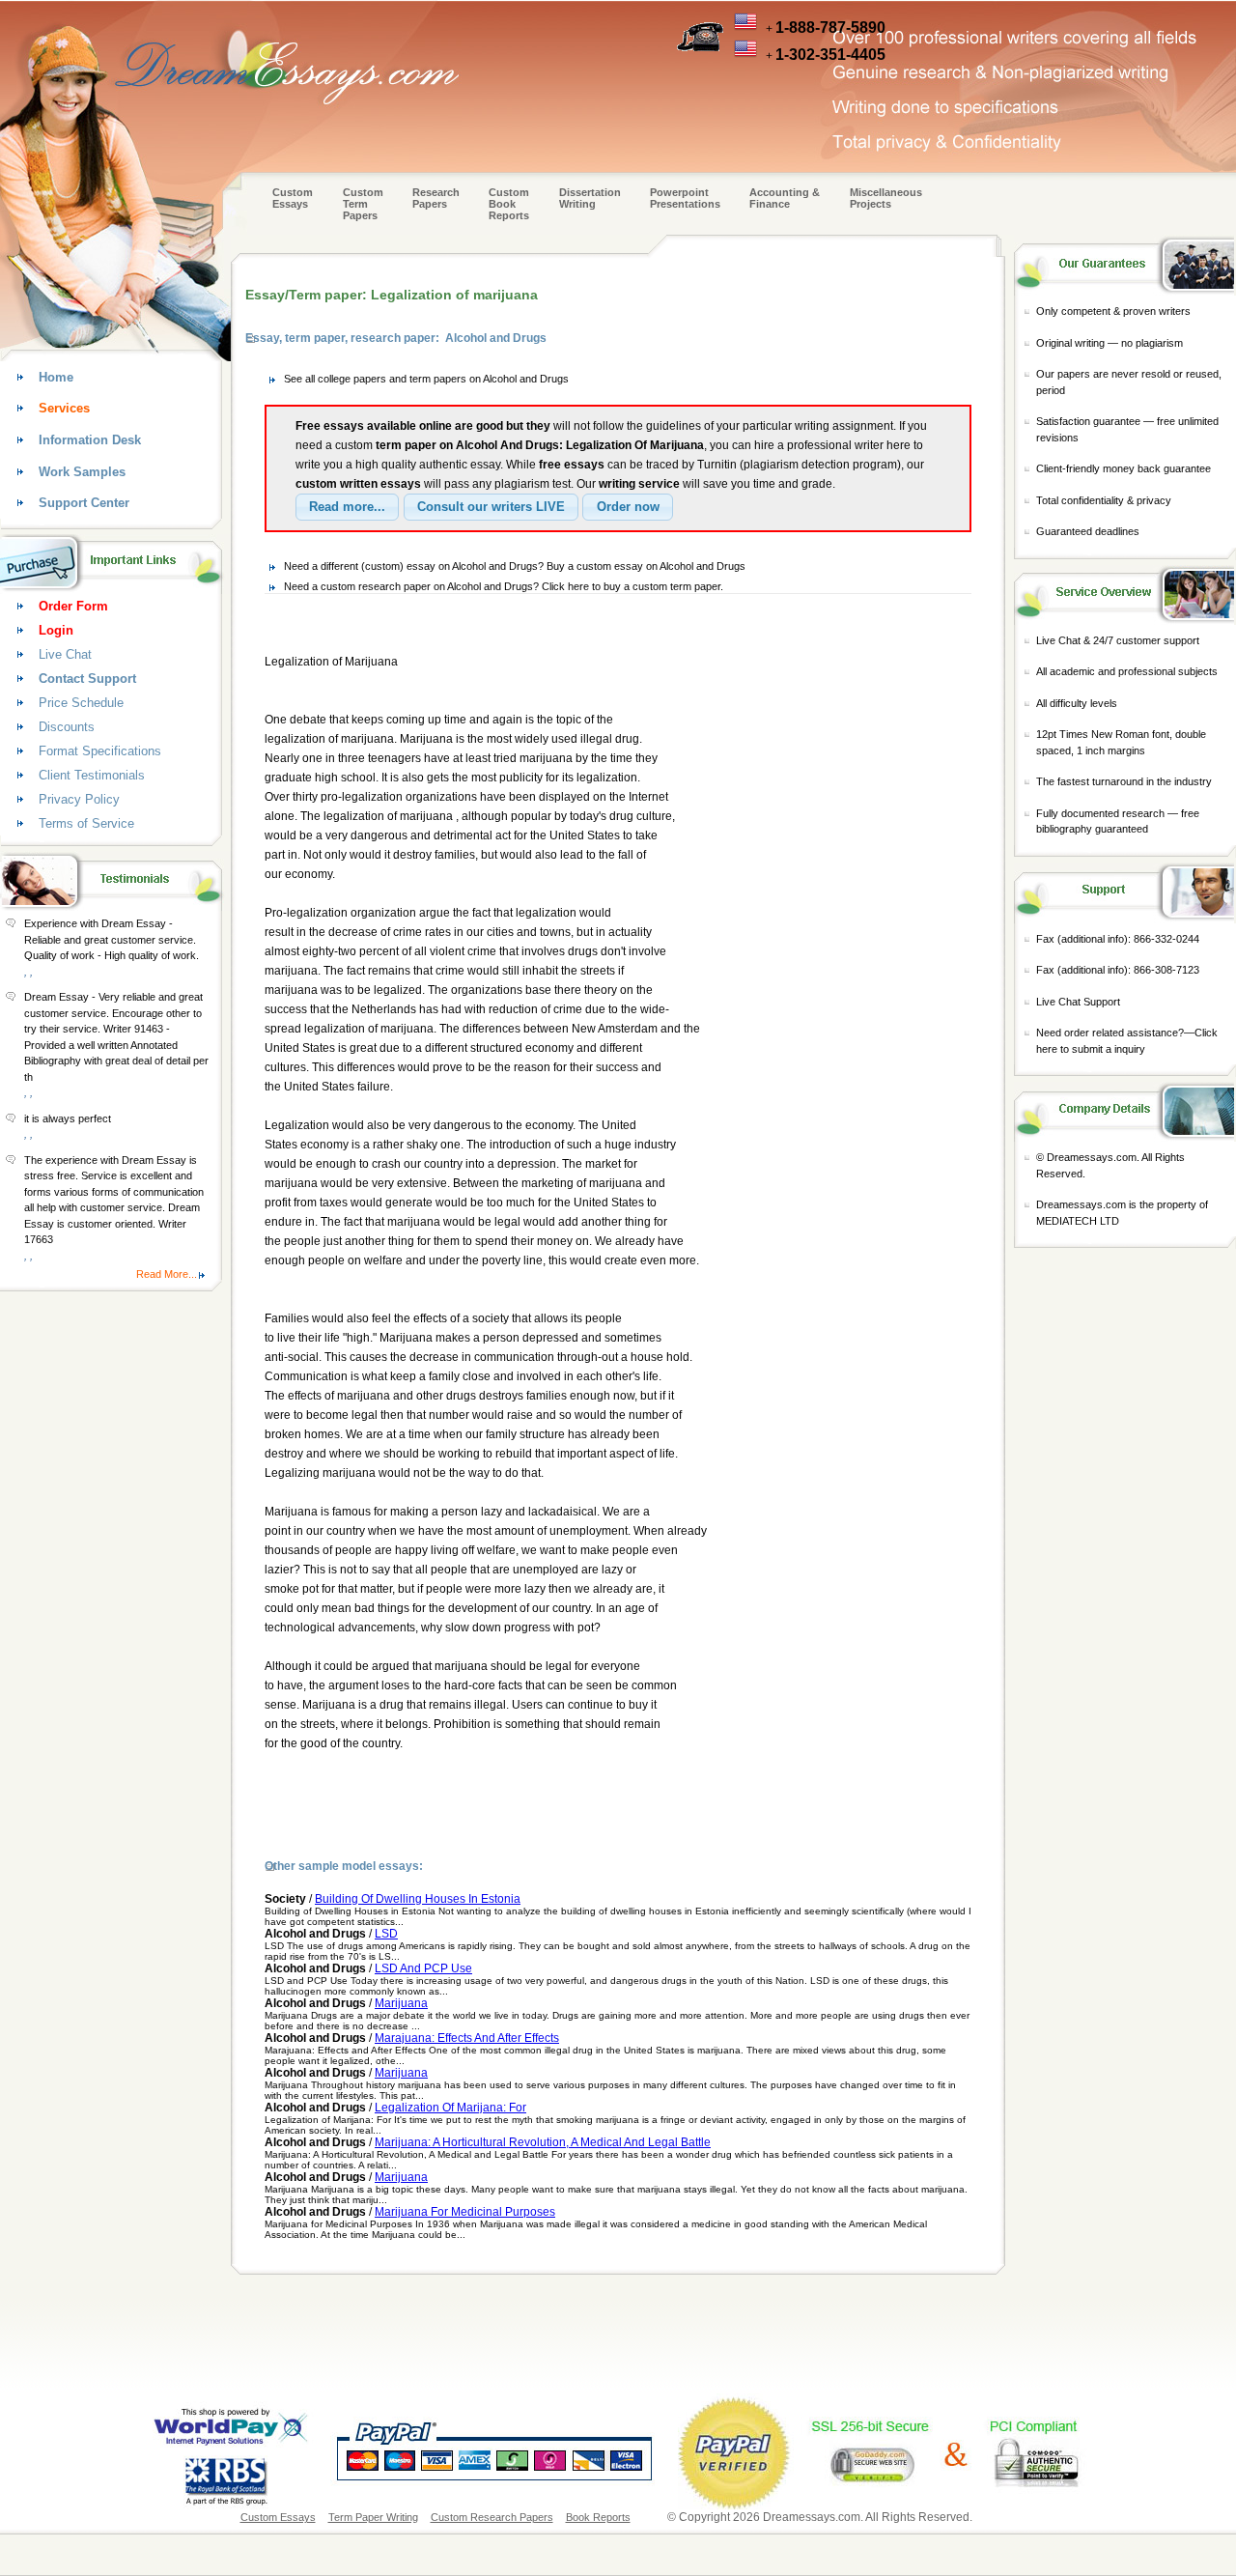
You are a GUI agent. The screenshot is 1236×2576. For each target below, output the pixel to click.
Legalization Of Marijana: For (450, 2108)
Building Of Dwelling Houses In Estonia (418, 1899)
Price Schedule (81, 703)
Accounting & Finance (785, 198)
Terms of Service (86, 823)
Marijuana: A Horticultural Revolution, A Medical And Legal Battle (543, 2142)
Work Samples (82, 472)
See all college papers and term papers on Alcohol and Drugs (426, 379)
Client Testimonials (92, 775)
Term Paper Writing (373, 2517)
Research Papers (436, 198)
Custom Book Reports (509, 204)
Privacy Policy (79, 799)
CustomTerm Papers (363, 204)
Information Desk (90, 440)
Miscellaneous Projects (886, 198)
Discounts (67, 727)
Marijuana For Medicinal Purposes (465, 2212)
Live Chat (65, 654)
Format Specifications (100, 751)
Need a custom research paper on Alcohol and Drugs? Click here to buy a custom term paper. (504, 586)
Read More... (167, 1274)
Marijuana (401, 2003)
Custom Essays (293, 198)
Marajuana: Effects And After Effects (467, 2038)
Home (56, 377)
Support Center (84, 503)
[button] (347, 507)
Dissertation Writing (590, 198)
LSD (386, 1934)
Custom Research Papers (492, 2517)
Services (64, 408)
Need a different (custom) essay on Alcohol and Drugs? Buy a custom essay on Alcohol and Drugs (515, 566)
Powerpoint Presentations (685, 198)
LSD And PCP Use (423, 1968)
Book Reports (598, 2517)
